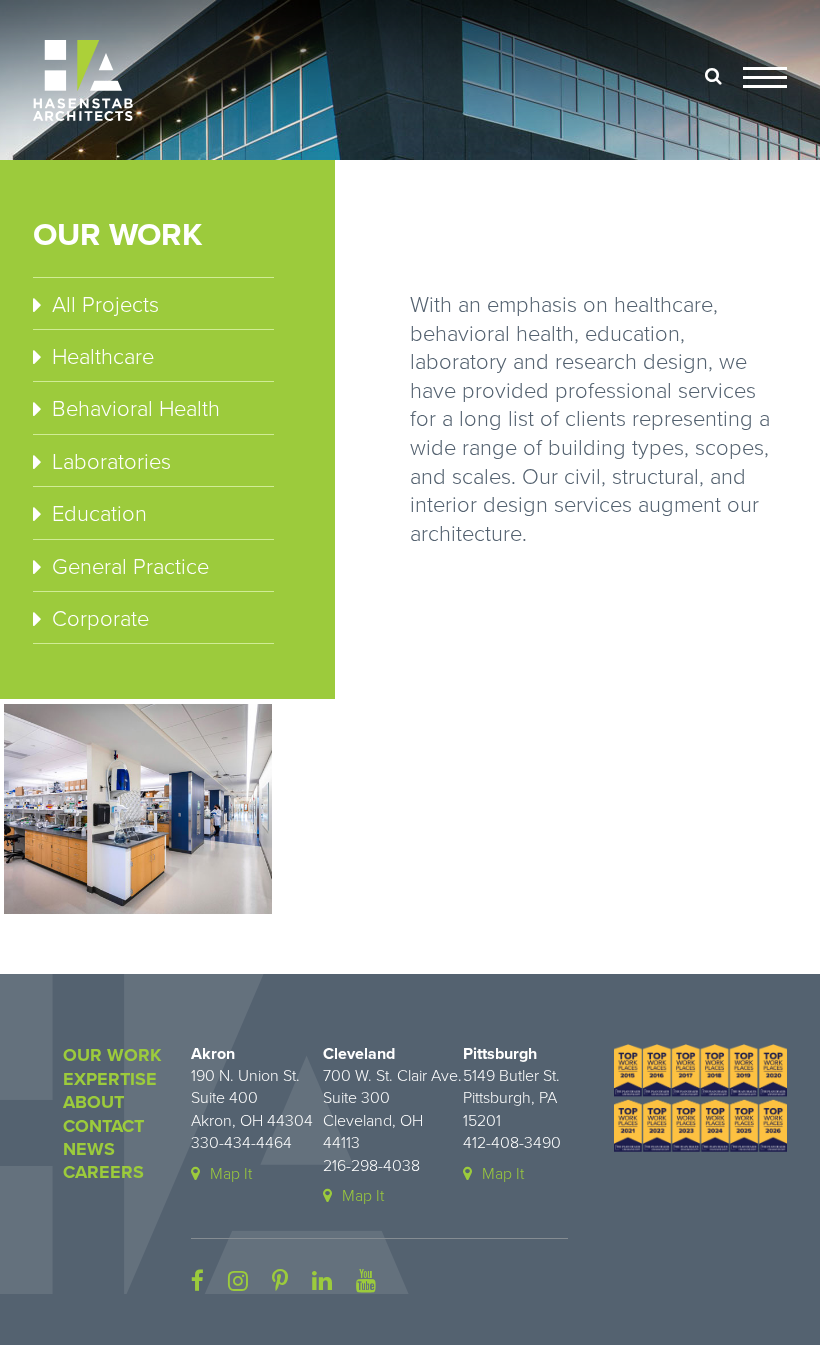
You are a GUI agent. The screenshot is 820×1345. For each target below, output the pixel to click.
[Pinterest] (280, 1282)
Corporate (100, 619)
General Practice (130, 567)
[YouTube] (366, 1282)
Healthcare (103, 357)
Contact (103, 1126)
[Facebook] (197, 1282)
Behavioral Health (136, 409)
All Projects (105, 305)
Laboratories (111, 462)
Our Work (112, 1055)
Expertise (110, 1079)
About (93, 1102)
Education (99, 514)
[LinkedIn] (322, 1282)
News (89, 1149)
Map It (231, 1174)
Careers (103, 1172)
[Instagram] (238, 1282)
